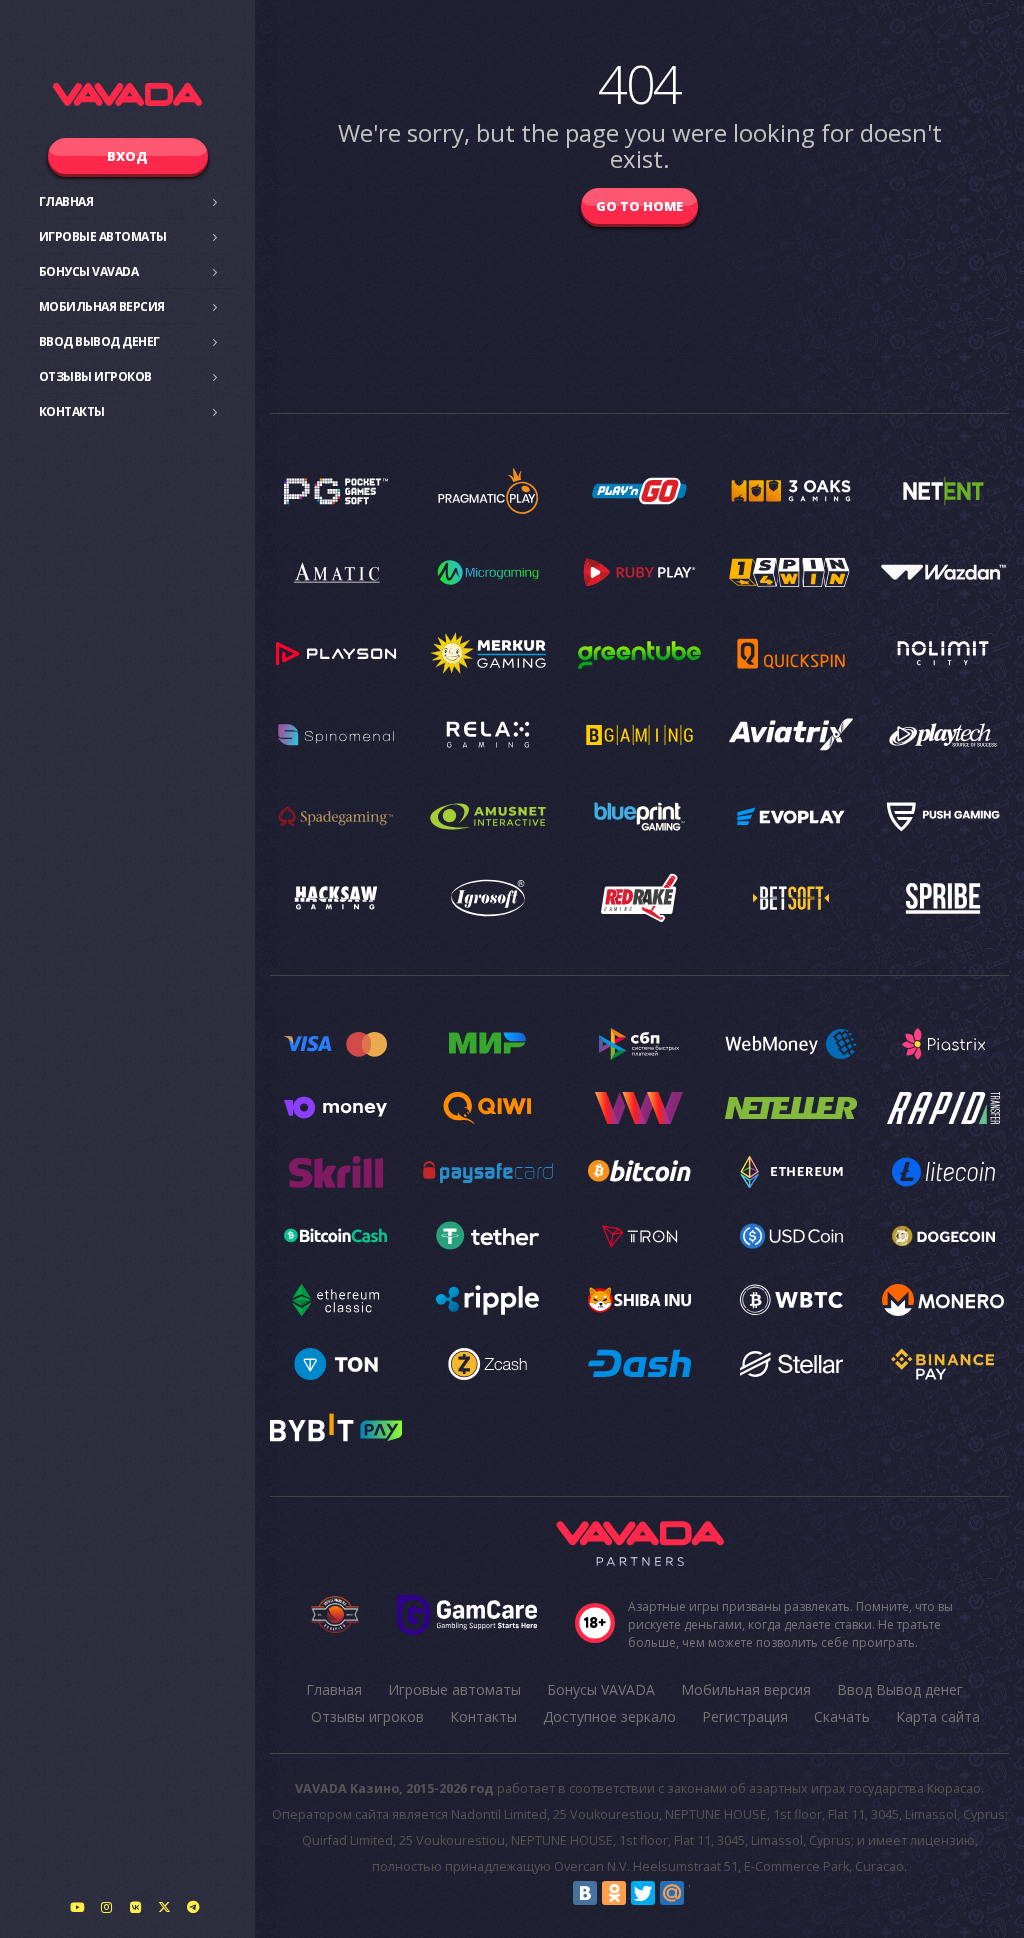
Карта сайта (938, 1716)
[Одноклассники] (614, 1893)
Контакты (72, 411)
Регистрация (745, 1716)
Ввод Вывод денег (99, 341)
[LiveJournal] (701, 1893)
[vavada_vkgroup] (135, 1907)
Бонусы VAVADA (89, 271)
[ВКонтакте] (585, 1893)
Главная (66, 201)
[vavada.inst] (106, 1907)
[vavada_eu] (164, 1907)
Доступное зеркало (609, 1716)
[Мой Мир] (672, 1893)
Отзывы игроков (95, 376)
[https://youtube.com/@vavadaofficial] (77, 1907)
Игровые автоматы (103, 236)
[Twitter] (643, 1893)
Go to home (639, 206)
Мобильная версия (102, 306)
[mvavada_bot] (193, 1907)
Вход (127, 156)
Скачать (842, 1716)
